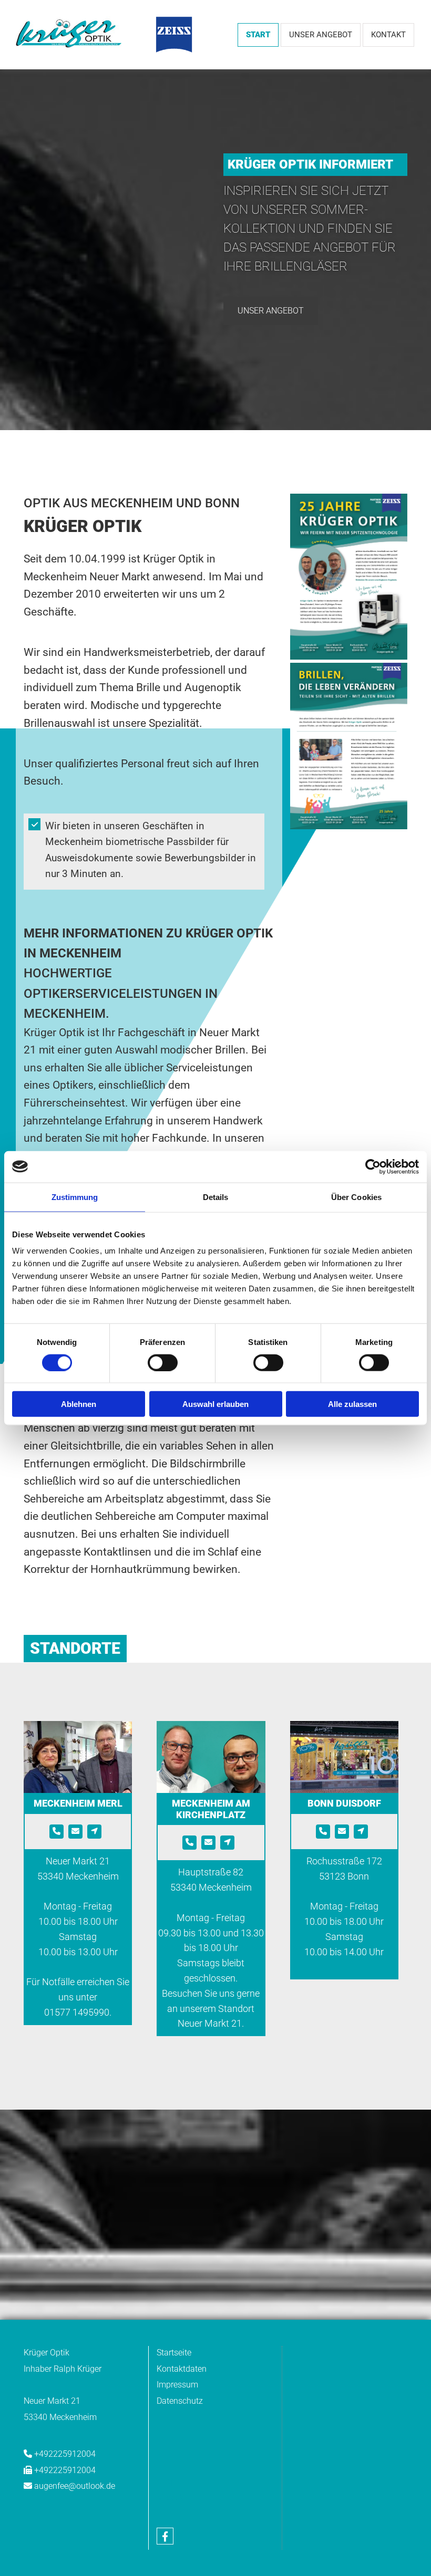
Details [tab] (216, 1197)
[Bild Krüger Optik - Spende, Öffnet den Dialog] (349, 746)
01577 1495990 (77, 2012)
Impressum (177, 2385)
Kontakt (388, 35)
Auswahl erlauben (215, 1404)
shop (166, 2481)
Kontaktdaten (182, 2369)
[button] (271, 311)
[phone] (57, 1832)
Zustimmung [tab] (75, 1197)
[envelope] (75, 1832)
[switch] (163, 1362)
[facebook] (165, 2536)
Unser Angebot (321, 35)
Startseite (174, 2353)
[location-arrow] (94, 1832)
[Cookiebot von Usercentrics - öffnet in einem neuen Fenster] (373, 1166)
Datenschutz (180, 2401)
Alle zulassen (352, 1404)
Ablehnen (79, 1404)
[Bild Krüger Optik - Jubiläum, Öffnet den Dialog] (349, 577)
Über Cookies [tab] (356, 1197)
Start (258, 35)
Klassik (170, 2497)
